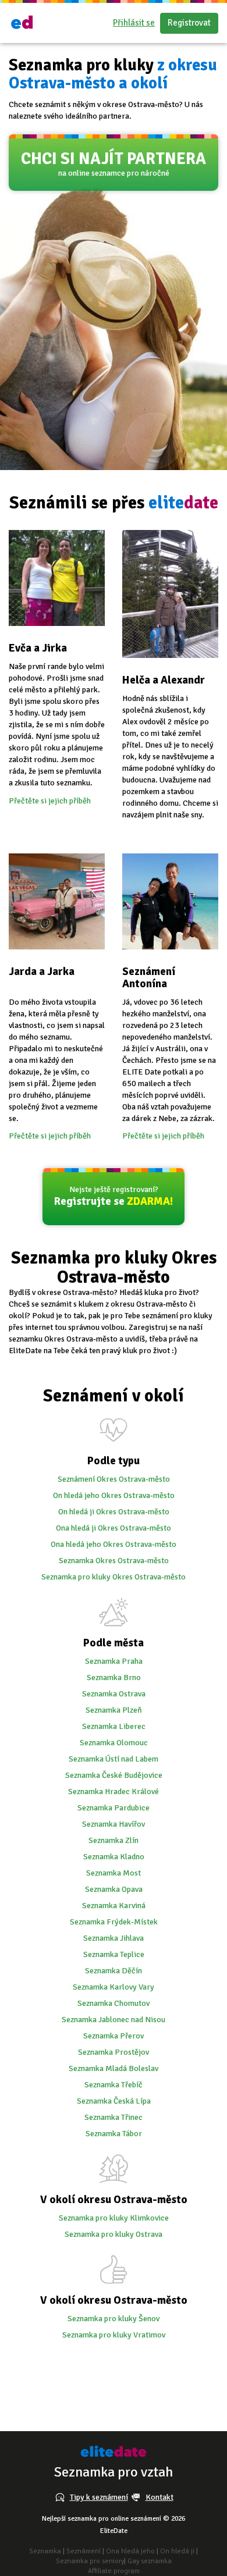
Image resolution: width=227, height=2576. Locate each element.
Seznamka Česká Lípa (114, 2101)
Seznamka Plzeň (114, 1710)
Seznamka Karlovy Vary (114, 1987)
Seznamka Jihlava (114, 1938)
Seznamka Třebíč (114, 2085)
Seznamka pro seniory (90, 2561)
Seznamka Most (114, 1873)
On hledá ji (177, 2551)
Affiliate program (114, 2571)
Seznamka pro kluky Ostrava (114, 2234)
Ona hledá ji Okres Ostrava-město (114, 1528)
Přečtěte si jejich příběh (50, 801)
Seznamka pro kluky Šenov (114, 2319)
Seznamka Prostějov (114, 2052)
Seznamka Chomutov (114, 2003)
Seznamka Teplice (114, 1954)
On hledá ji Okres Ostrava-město (114, 1512)
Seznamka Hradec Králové (114, 1792)
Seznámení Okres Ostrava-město (114, 1479)
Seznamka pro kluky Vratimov (114, 2335)
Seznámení (84, 2551)
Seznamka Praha (114, 1661)
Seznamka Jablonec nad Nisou (114, 2020)
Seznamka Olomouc (114, 1743)
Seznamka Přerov (114, 2036)
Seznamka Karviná (114, 1906)
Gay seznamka (150, 2561)
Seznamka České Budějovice (114, 1775)
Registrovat (189, 23)
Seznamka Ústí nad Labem (114, 1759)
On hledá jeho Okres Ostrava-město (114, 1495)
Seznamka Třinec (114, 2117)
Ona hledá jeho (130, 2551)
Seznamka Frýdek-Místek (114, 1922)
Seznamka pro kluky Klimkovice (114, 2218)
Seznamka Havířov (114, 1824)
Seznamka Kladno (114, 1857)
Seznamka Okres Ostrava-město (114, 1561)
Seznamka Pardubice (114, 1808)
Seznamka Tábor (114, 2134)
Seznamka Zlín (114, 1840)
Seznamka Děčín (114, 1971)
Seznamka (45, 2551)
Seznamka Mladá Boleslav (114, 2068)
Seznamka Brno (114, 1677)
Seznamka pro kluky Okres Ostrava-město (114, 1577)
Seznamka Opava (114, 1889)
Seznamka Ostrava (114, 1694)
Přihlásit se (134, 23)
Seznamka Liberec (114, 1726)
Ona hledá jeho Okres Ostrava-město (114, 1544)
